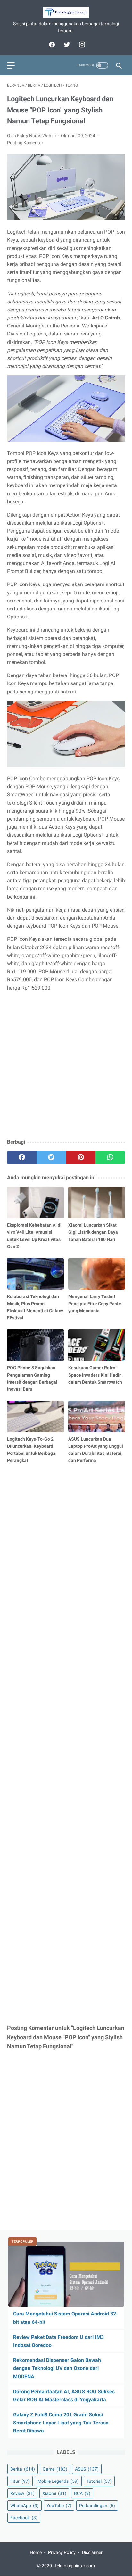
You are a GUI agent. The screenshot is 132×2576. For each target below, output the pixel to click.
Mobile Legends (58, 2481)
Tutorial (99, 2481)
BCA (82, 2493)
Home (36, 2552)
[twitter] (66, 45)
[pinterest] (81, 1157)
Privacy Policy (62, 2552)
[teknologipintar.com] (66, 12)
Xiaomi (54, 2493)
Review (22, 2493)
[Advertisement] (66, 1065)
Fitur (20, 2481)
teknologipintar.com (75, 2566)
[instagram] (81, 45)
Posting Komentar (25, 143)
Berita (23, 2469)
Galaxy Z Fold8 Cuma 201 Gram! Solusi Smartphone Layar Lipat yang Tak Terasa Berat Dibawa (61, 2423)
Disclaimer (92, 2552)
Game (55, 2469)
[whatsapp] (110, 1157)
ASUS (87, 2469)
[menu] (11, 66)
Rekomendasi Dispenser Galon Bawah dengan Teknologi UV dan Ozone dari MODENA (57, 2368)
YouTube (59, 2506)
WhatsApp (25, 2506)
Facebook (24, 2518)
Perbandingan (97, 2506)
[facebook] (51, 45)
